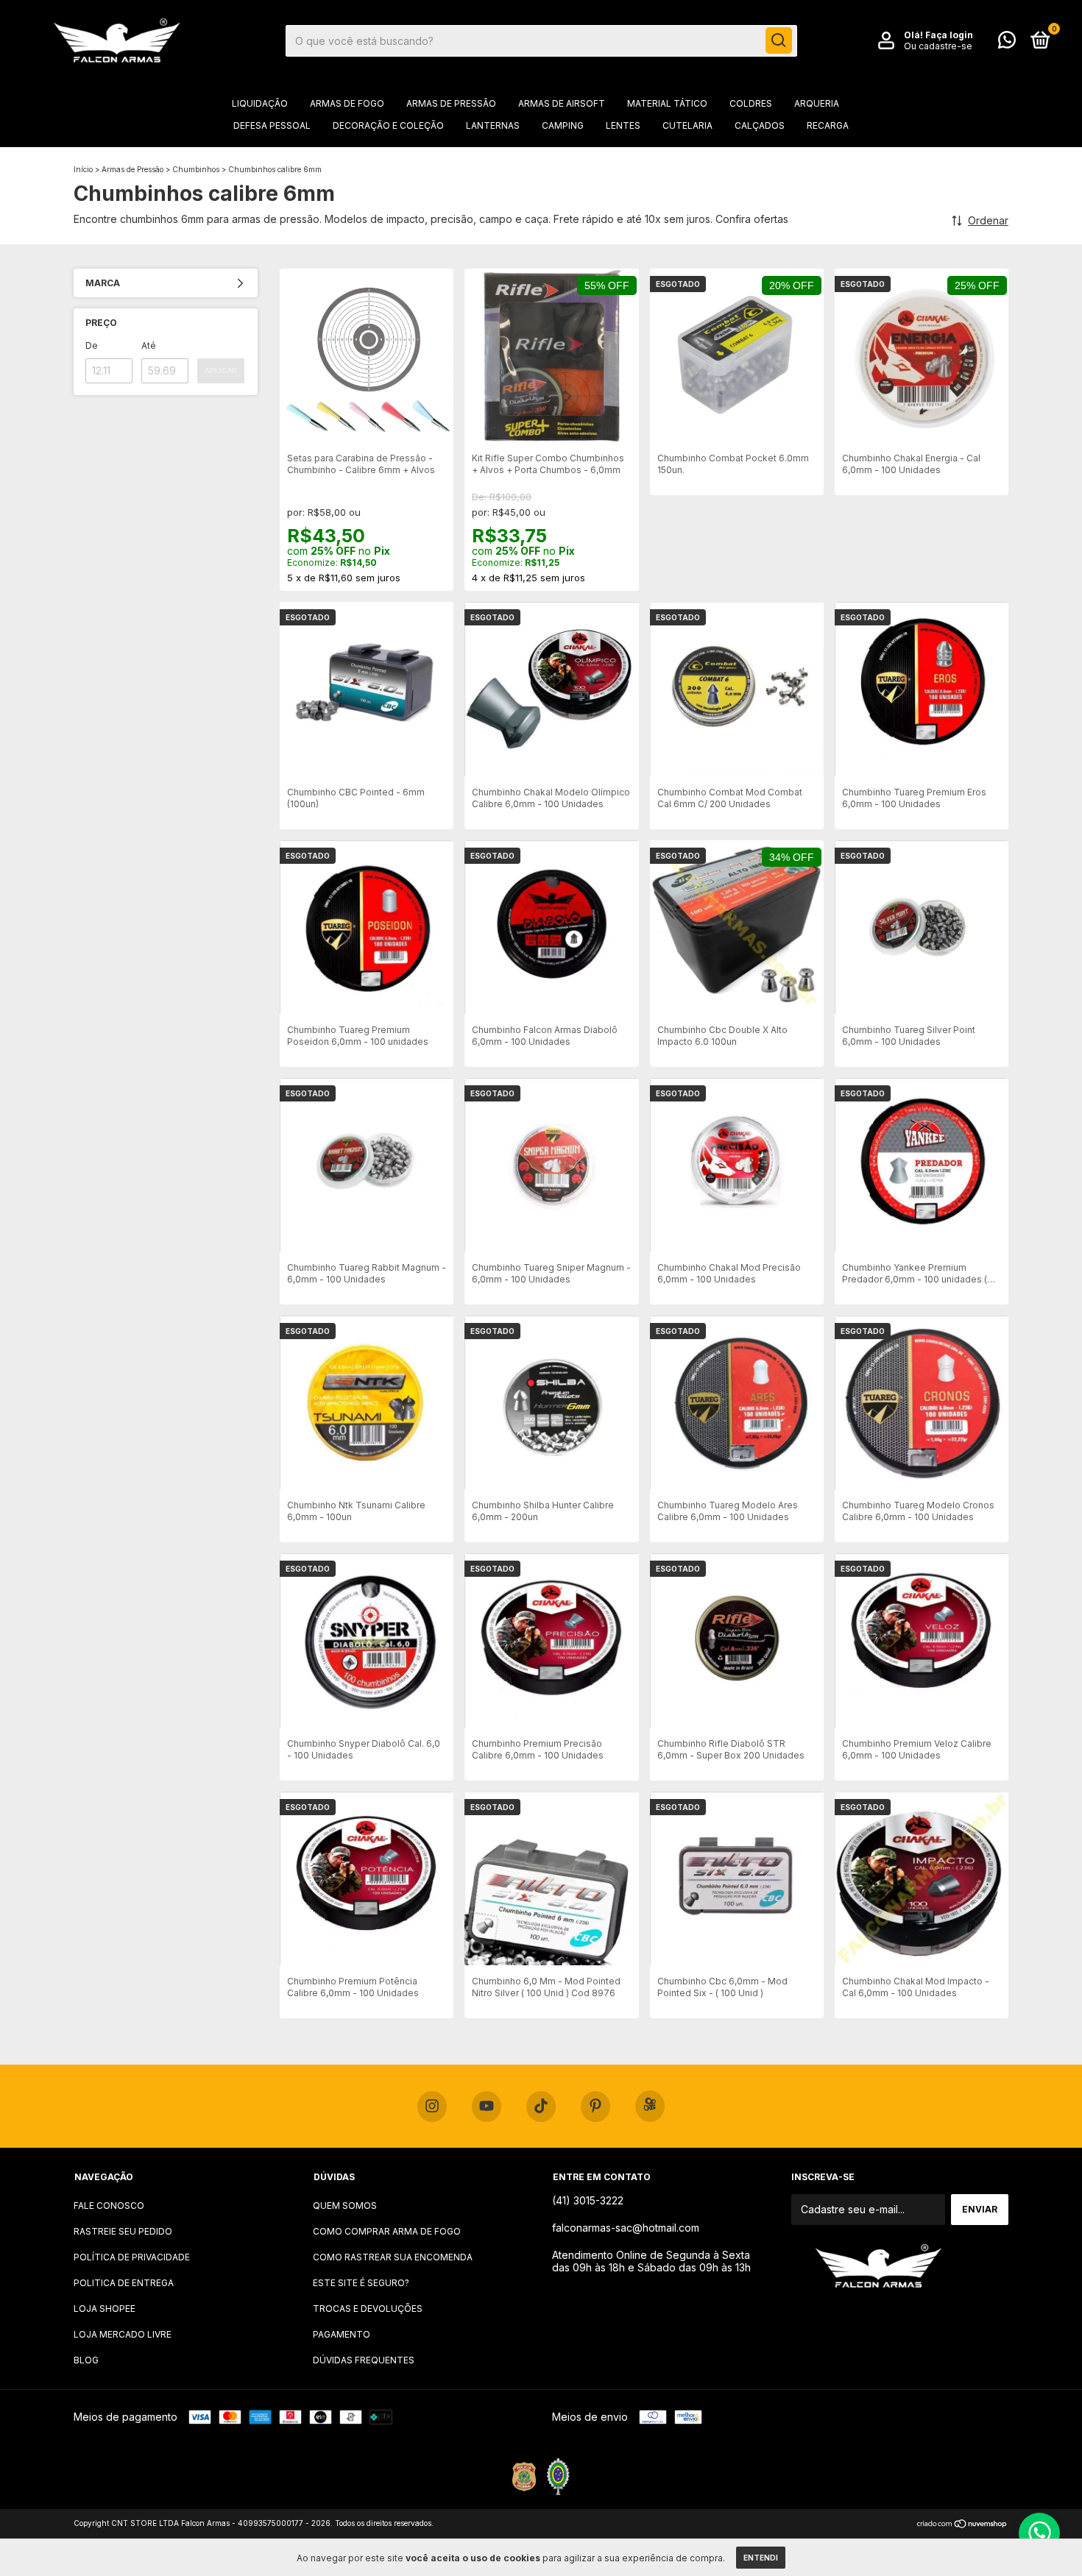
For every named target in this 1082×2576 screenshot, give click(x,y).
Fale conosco (109, 2206)
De (92, 345)
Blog (86, 2360)
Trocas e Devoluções (368, 2309)
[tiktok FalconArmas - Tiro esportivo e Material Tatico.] (541, 2107)
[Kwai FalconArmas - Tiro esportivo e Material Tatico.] (650, 2106)
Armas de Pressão (451, 103)
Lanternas (493, 125)
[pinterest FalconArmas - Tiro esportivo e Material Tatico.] (595, 2107)
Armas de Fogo (347, 103)
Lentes (623, 125)
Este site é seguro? (361, 2283)
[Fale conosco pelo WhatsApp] (1007, 43)
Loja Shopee (105, 2309)
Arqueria (817, 103)
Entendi (761, 2558)
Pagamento (342, 2334)
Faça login (949, 35)
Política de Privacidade (132, 2257)
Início (83, 169)
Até (149, 345)
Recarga (828, 125)
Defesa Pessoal (272, 125)
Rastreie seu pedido (123, 2231)
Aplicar (221, 370)
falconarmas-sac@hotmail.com (626, 2228)
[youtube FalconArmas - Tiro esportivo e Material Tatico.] (487, 2107)
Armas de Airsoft (562, 103)
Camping (563, 125)
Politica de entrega (124, 2283)
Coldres (751, 103)
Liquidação (260, 103)
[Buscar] (779, 40)
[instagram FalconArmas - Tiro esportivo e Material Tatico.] (432, 2107)
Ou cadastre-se (938, 46)
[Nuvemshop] (962, 2525)
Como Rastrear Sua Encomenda (393, 2257)
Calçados (760, 125)
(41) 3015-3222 (588, 2200)
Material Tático (667, 103)
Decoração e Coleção (388, 125)
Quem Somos (345, 2206)
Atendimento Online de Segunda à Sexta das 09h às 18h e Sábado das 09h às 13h (651, 2261)
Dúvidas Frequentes (364, 2360)
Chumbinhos (196, 169)
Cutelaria (687, 125)
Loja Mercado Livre (123, 2334)
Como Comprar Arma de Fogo (387, 2231)
